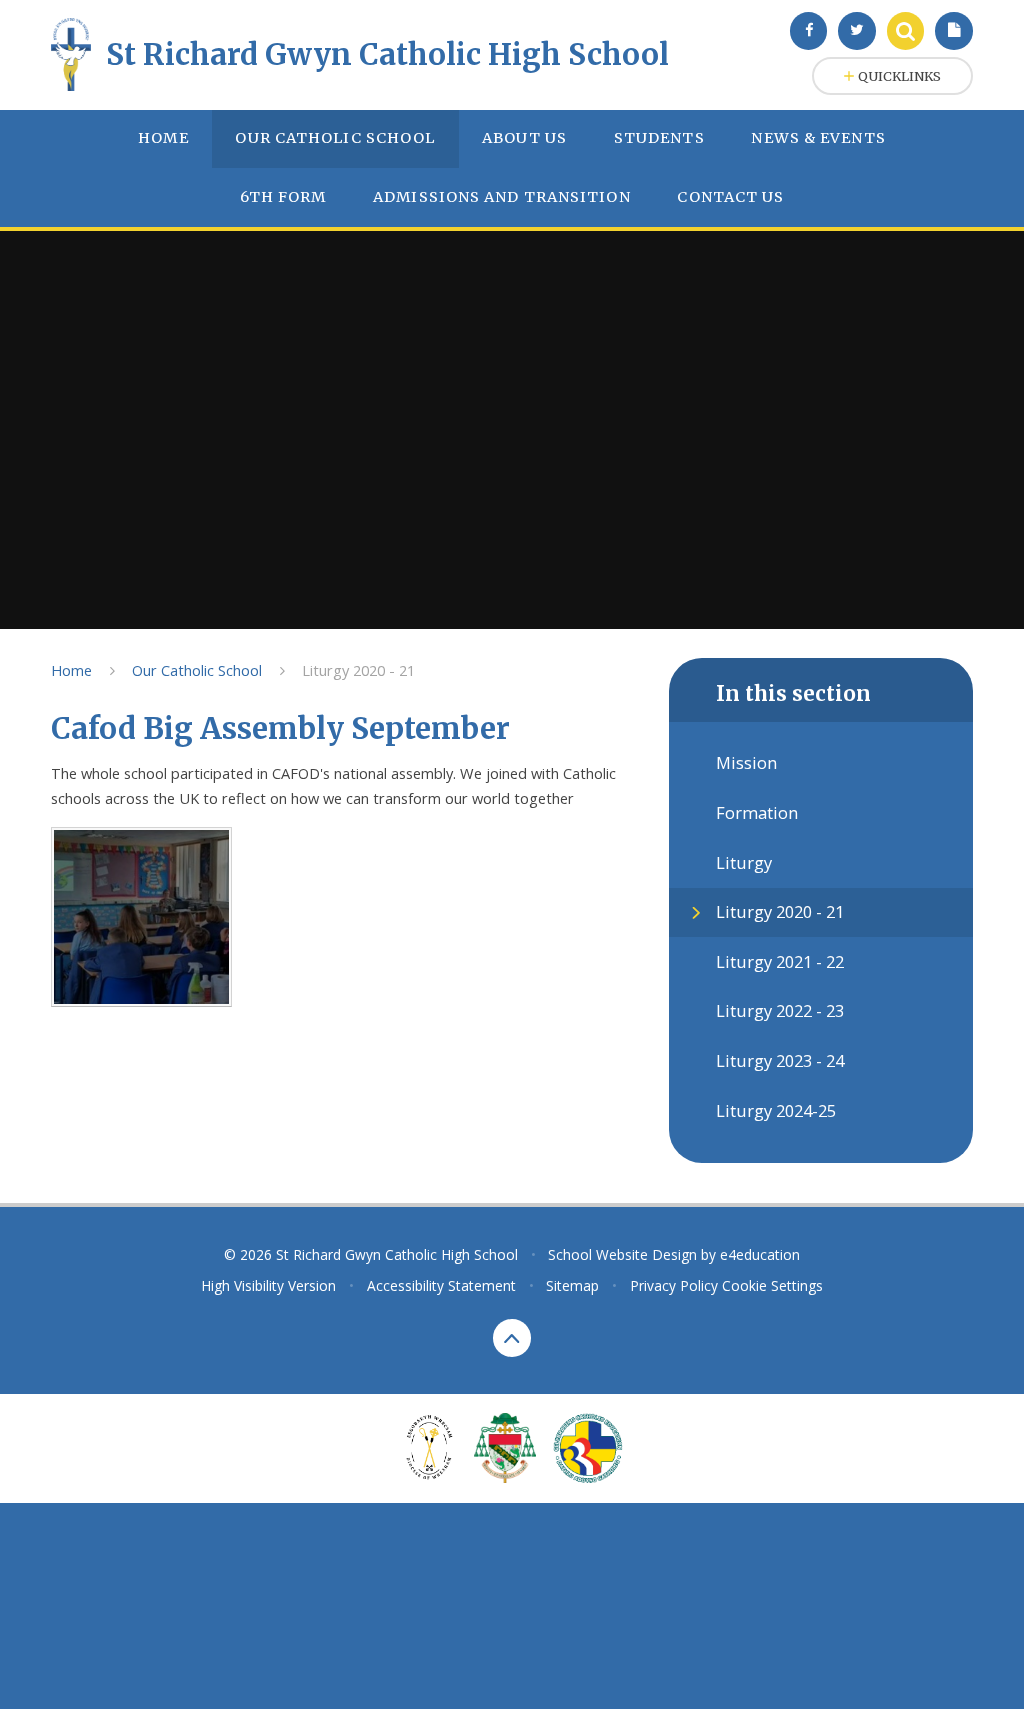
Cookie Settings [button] (772, 1285)
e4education (760, 1254)
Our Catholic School (197, 670)
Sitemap (572, 1285)
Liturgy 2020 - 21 (358, 670)
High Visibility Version (268, 1285)
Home (71, 670)
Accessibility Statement (441, 1285)
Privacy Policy (674, 1285)
